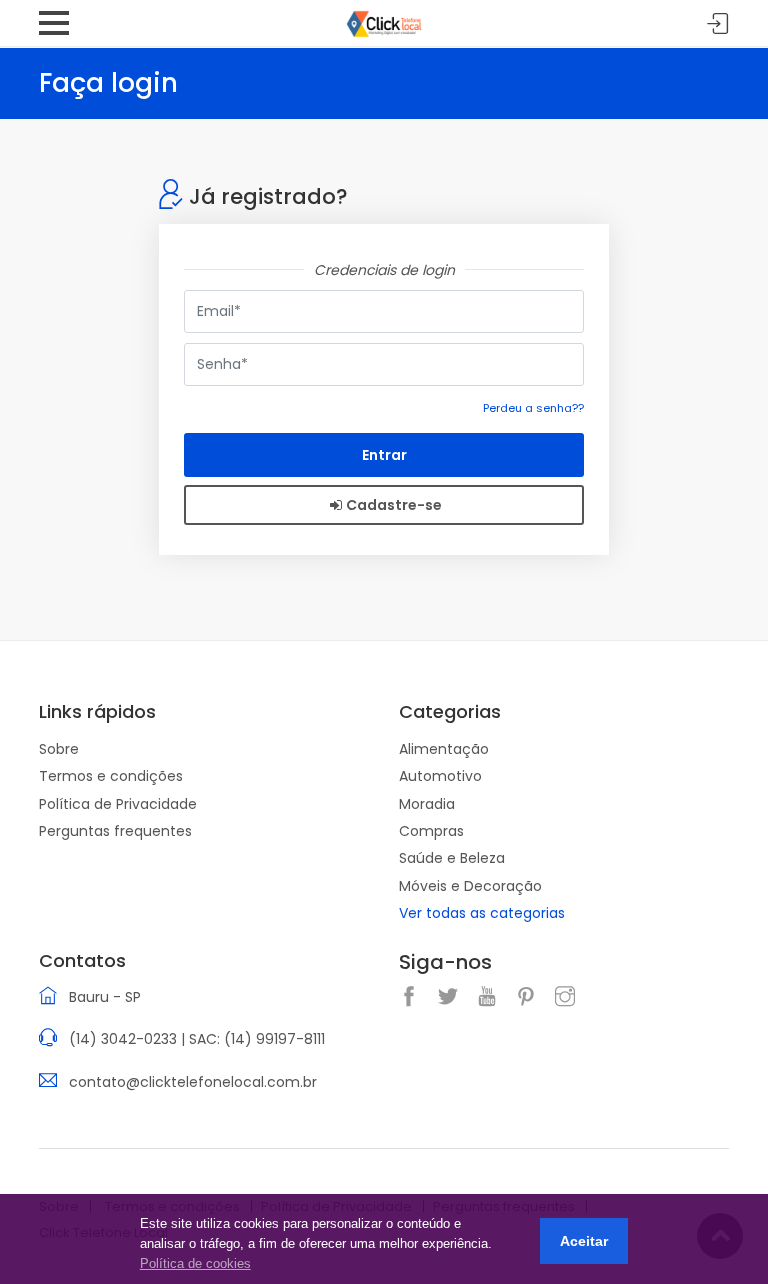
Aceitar (584, 1241)
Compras (431, 831)
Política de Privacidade (118, 804)
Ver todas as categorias (482, 913)
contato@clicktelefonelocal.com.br (193, 1082)
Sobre (59, 749)
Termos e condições (111, 776)
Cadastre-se (394, 505)
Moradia (427, 804)
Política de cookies (195, 1263)
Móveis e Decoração (470, 886)
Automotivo (440, 776)
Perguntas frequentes (115, 831)
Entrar (718, 24)
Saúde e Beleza (452, 858)
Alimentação (444, 749)
